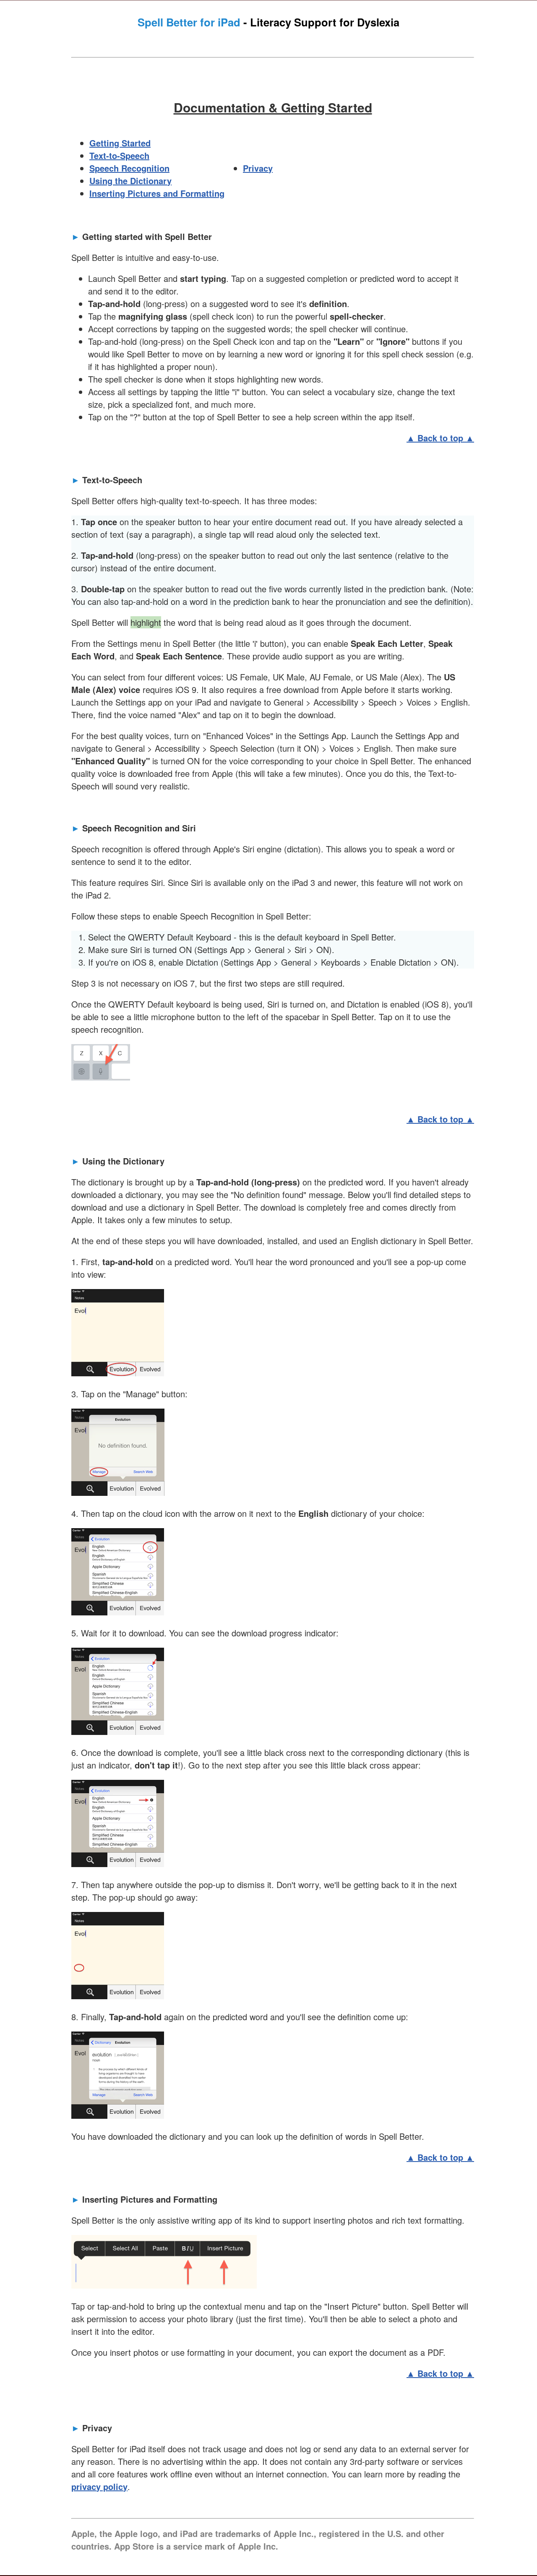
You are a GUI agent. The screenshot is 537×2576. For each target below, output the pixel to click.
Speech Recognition (129, 168)
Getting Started (120, 143)
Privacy (258, 168)
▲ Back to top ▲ (440, 438)
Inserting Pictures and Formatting (157, 193)
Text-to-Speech (119, 155)
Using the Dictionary (130, 181)
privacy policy (99, 2486)
